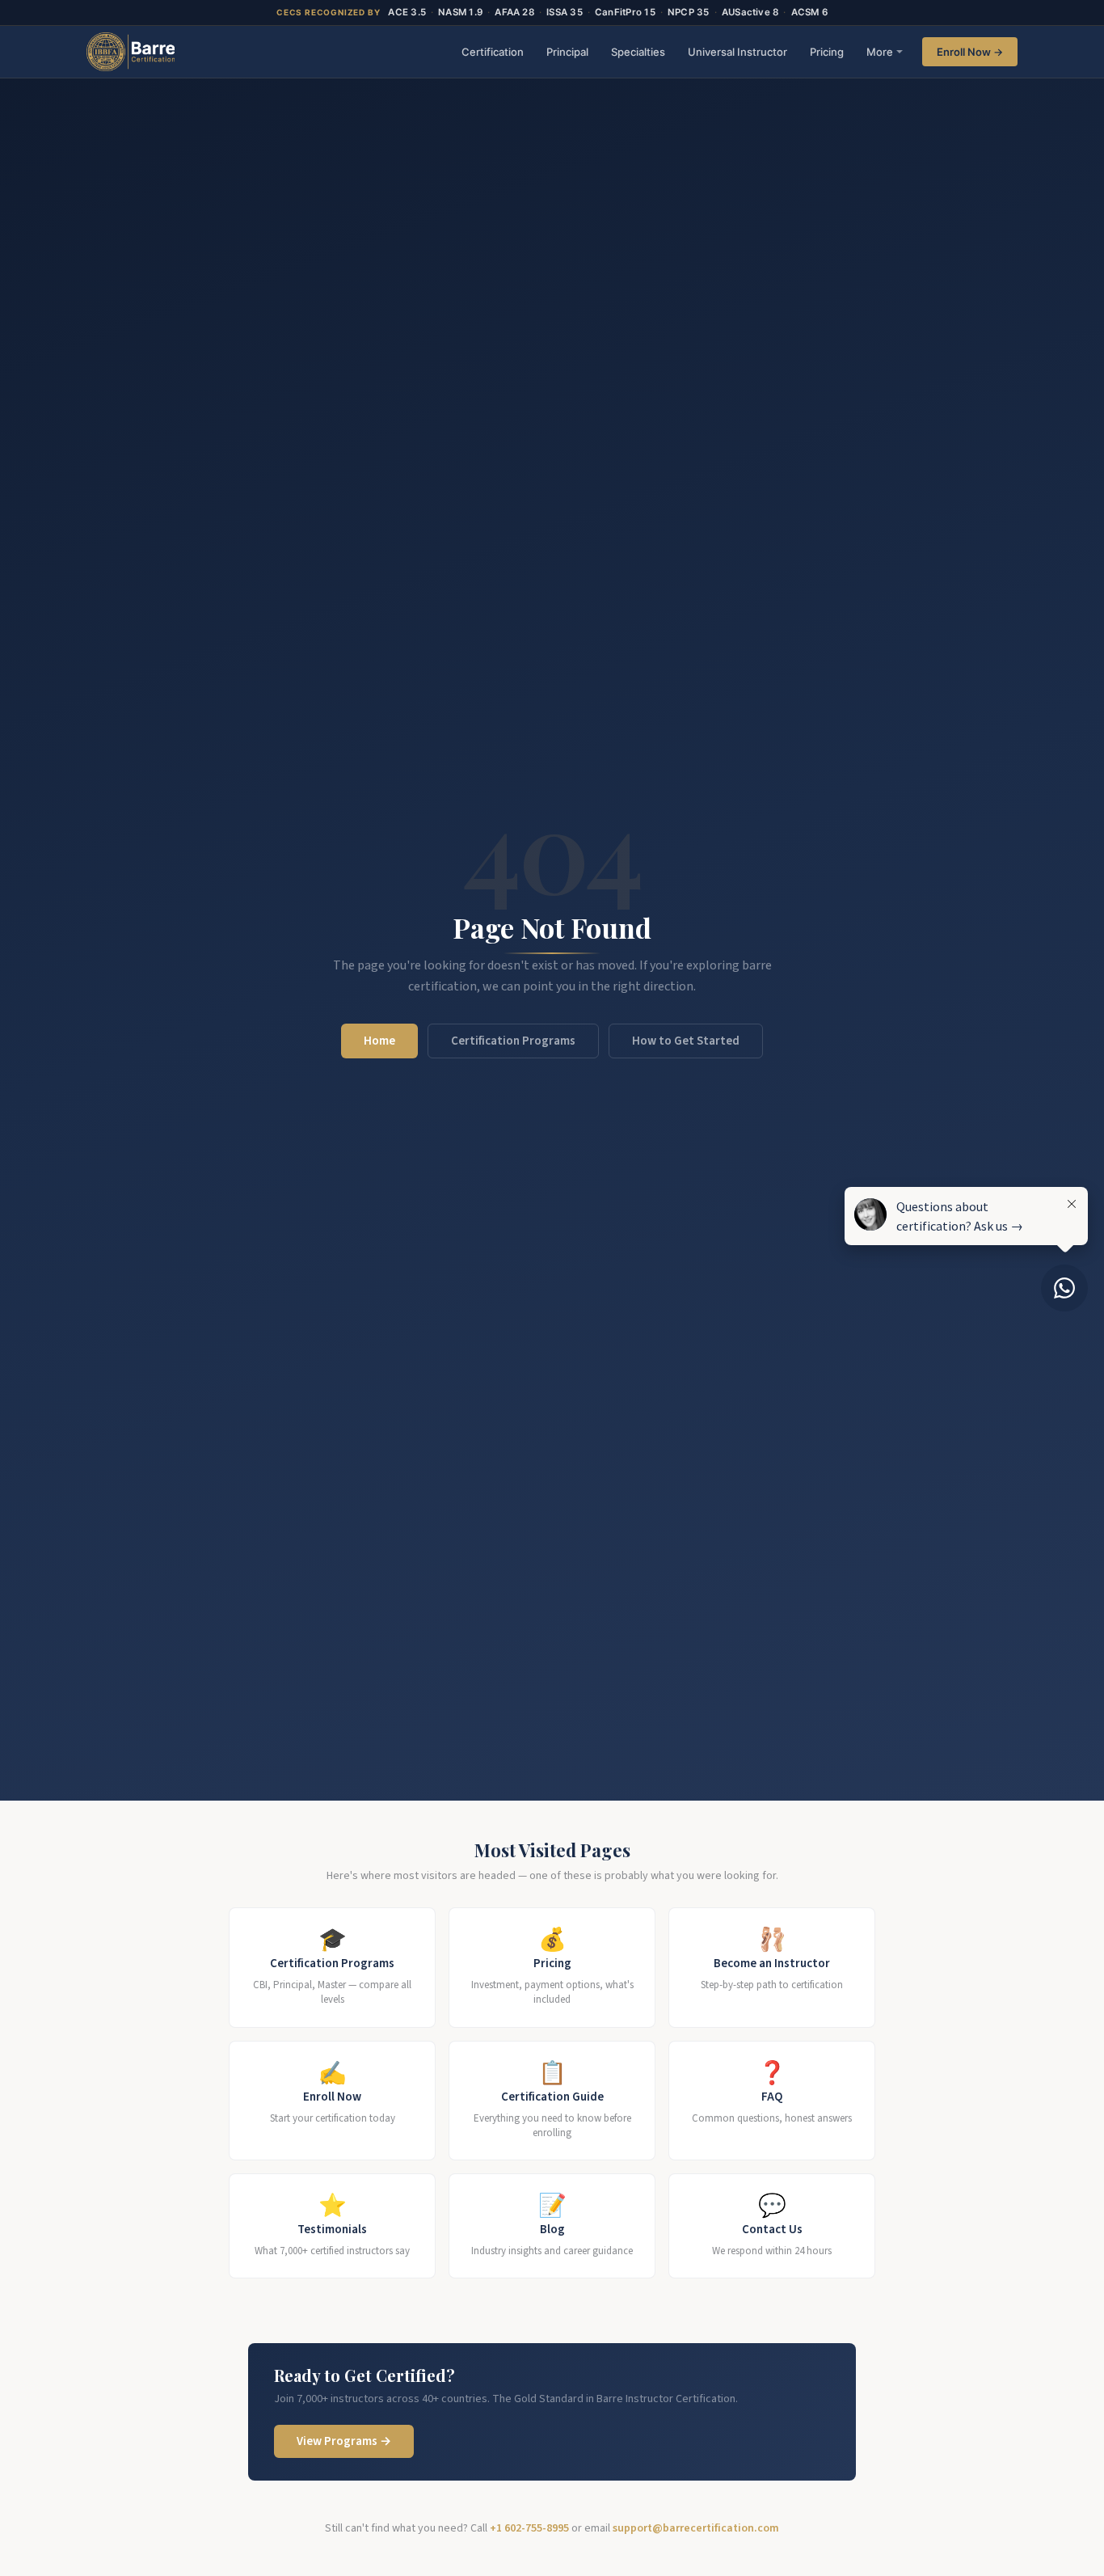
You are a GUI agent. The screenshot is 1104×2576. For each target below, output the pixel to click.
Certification (493, 52)
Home (379, 1041)
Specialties (638, 52)
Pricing (827, 52)
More (880, 52)
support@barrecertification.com (696, 2528)
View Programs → (344, 2441)
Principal (567, 52)
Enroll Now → (970, 52)
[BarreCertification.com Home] (131, 52)
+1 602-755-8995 (529, 2528)
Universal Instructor (737, 52)
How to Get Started (686, 1041)
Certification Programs (513, 1041)
